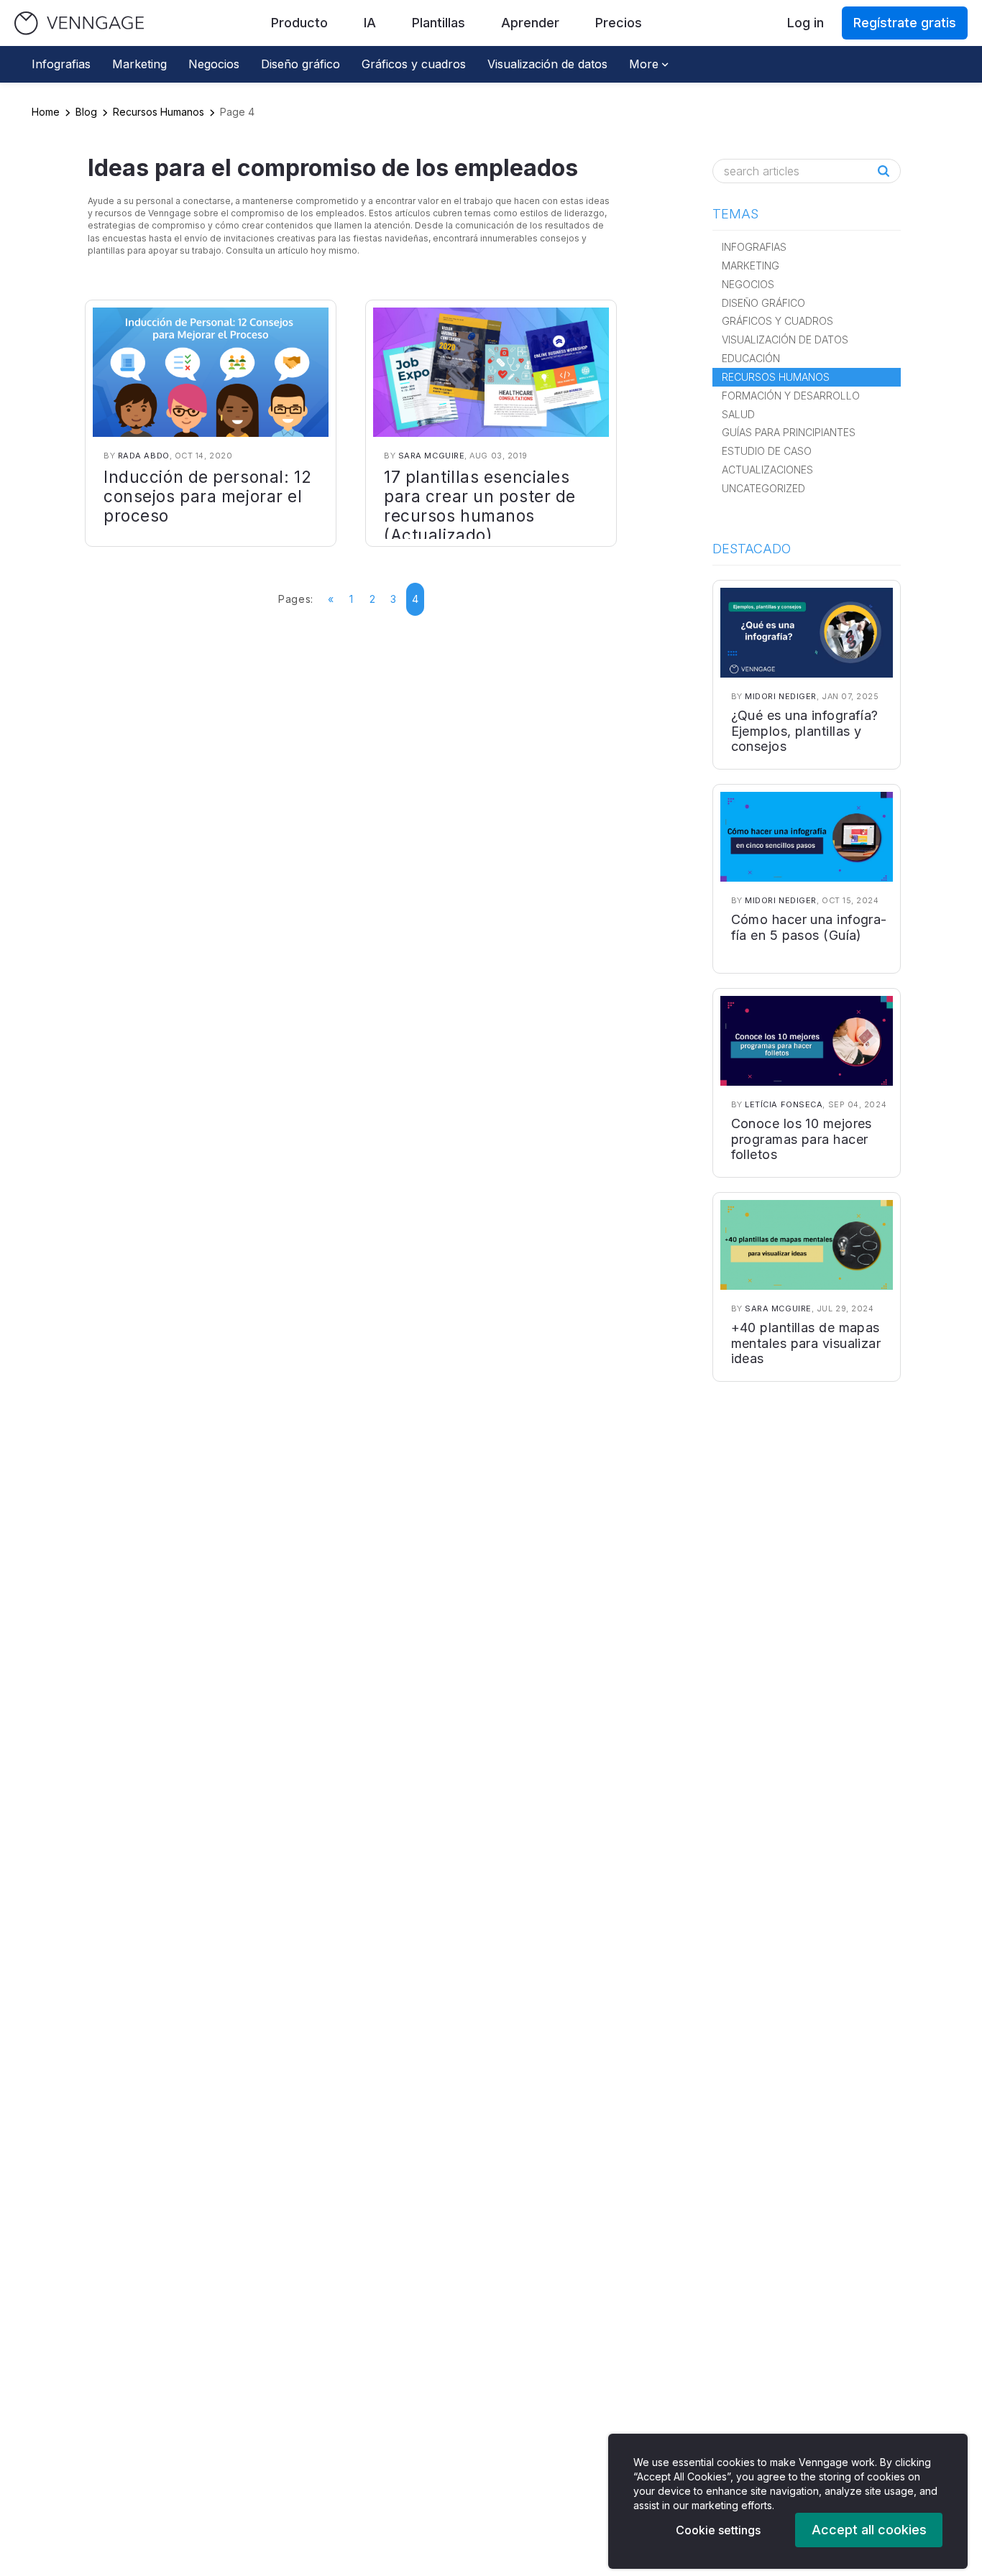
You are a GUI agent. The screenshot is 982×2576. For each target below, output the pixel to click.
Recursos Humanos (159, 112)
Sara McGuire (432, 456)
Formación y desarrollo (791, 396)
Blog (86, 112)
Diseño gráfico (300, 64)
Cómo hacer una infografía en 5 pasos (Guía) (809, 927)
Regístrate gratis (905, 23)
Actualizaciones (767, 470)
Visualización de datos (547, 64)
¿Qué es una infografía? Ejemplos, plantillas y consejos (805, 731)
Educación (751, 358)
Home (46, 112)
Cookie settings (718, 2530)
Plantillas (439, 23)
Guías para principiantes (789, 432)
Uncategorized (763, 488)
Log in (806, 23)
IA (370, 23)
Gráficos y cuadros (414, 64)
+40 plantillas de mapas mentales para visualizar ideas (806, 1343)
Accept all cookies (869, 2530)
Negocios (214, 64)
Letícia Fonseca (784, 1104)
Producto (299, 23)
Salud (738, 414)
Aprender (530, 23)
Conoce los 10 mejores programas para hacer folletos (802, 1139)
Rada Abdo (144, 456)
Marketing (139, 64)
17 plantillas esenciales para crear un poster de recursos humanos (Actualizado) (480, 506)
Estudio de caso (767, 451)
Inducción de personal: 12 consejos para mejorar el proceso (207, 496)
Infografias (61, 64)
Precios (619, 23)
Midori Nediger (781, 696)
